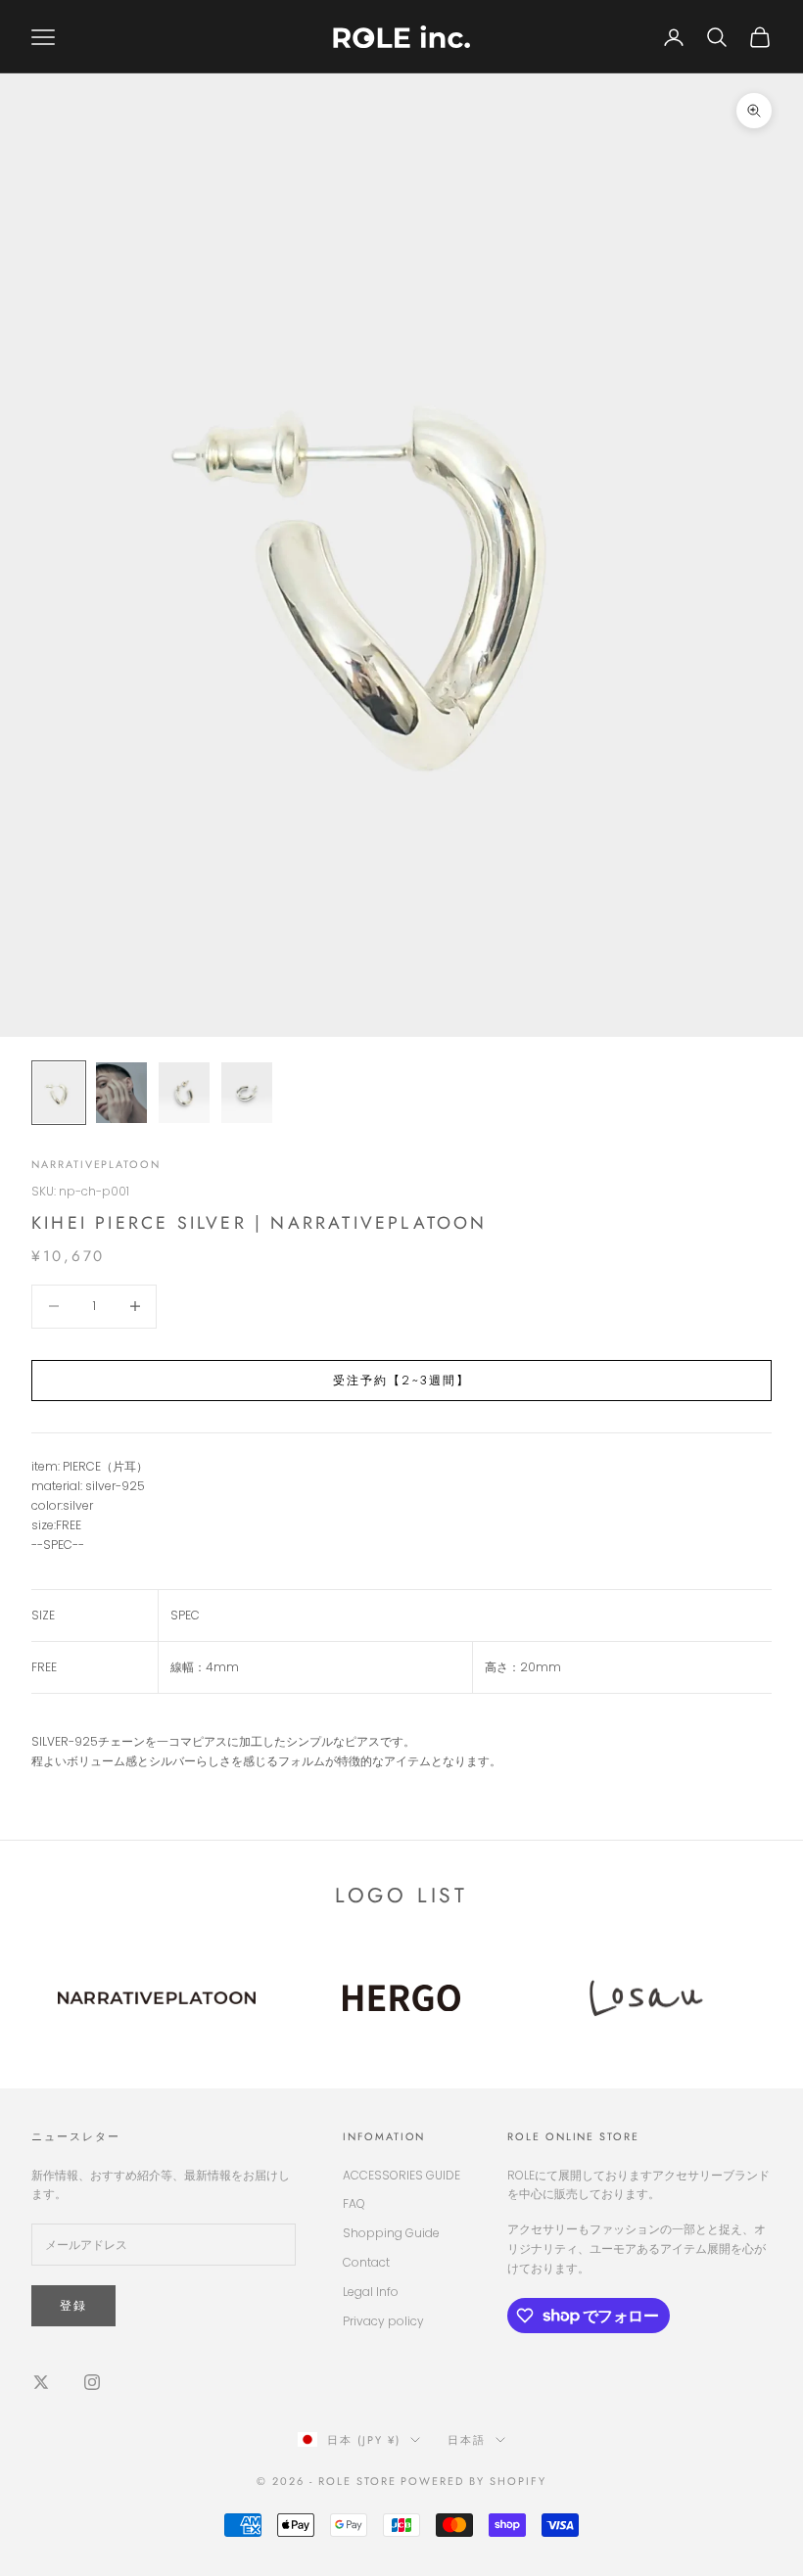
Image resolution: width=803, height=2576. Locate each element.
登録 (73, 2305)
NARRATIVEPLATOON (96, 1164)
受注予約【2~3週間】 (402, 1380)
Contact (366, 2262)
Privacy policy (383, 2321)
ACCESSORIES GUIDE (401, 2175)
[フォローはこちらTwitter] (41, 2382)
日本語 (467, 2440)
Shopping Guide (391, 2233)
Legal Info (371, 2292)
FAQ (354, 2203)
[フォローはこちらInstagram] (92, 2382)
